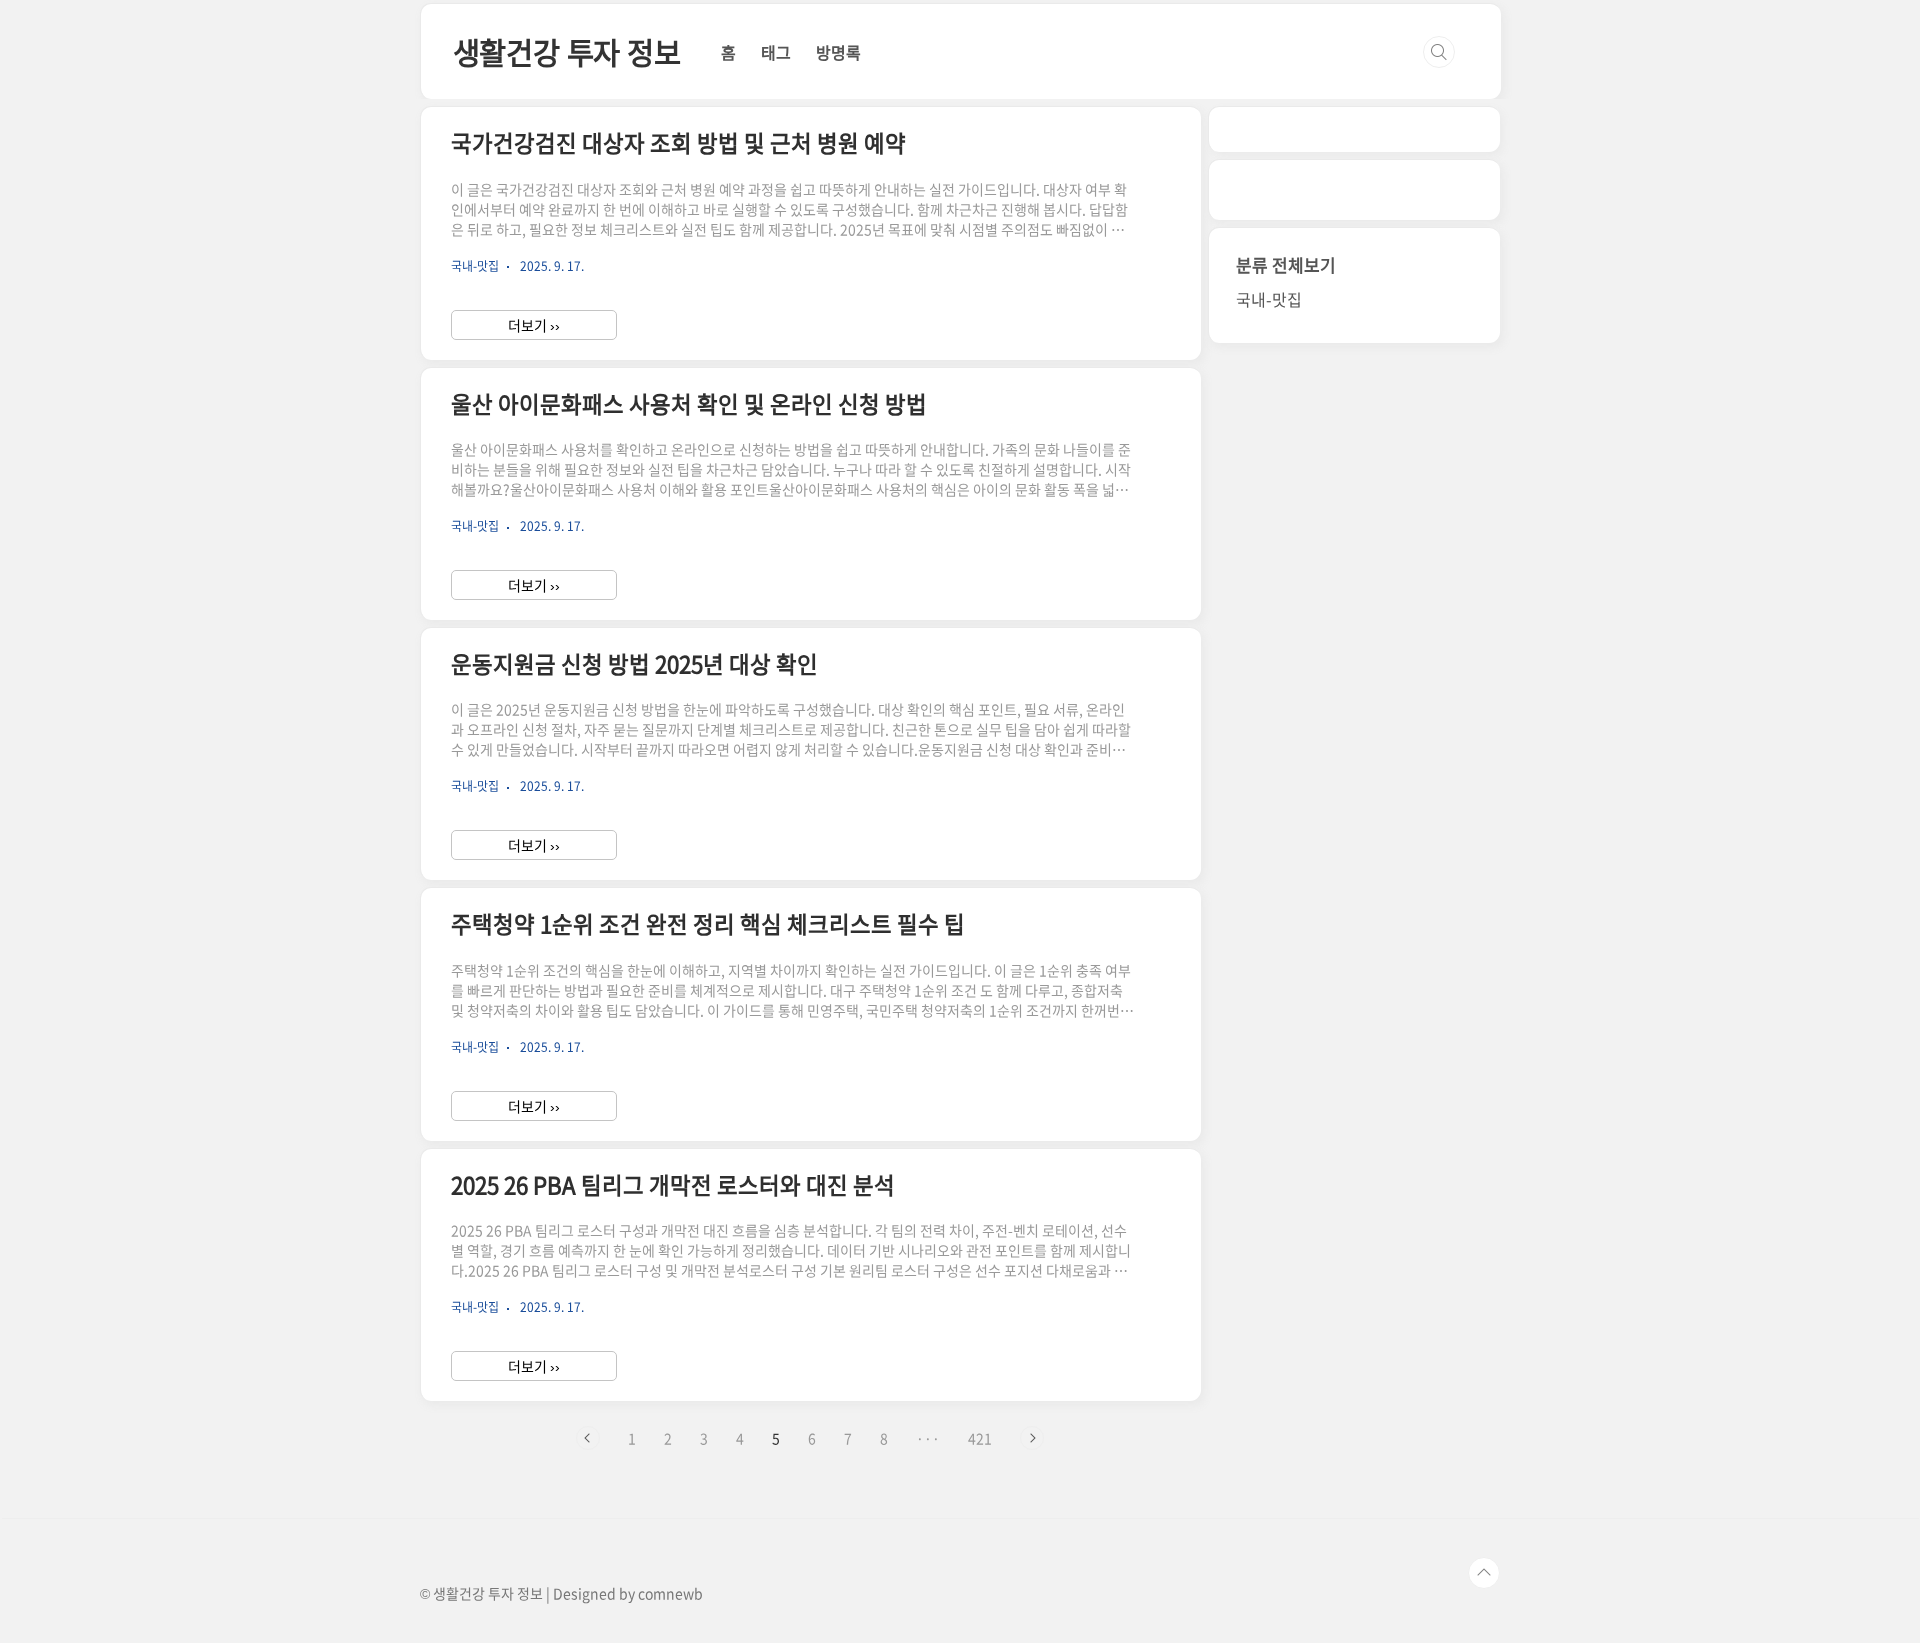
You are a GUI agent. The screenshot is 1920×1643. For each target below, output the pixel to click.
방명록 (838, 52)
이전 (588, 1438)
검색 (1439, 52)
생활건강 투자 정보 (567, 51)
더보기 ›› (534, 325)
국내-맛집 (1269, 299)
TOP (1484, 1573)
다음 (1032, 1438)
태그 (776, 52)
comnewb (670, 1593)
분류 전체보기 (1286, 264)
